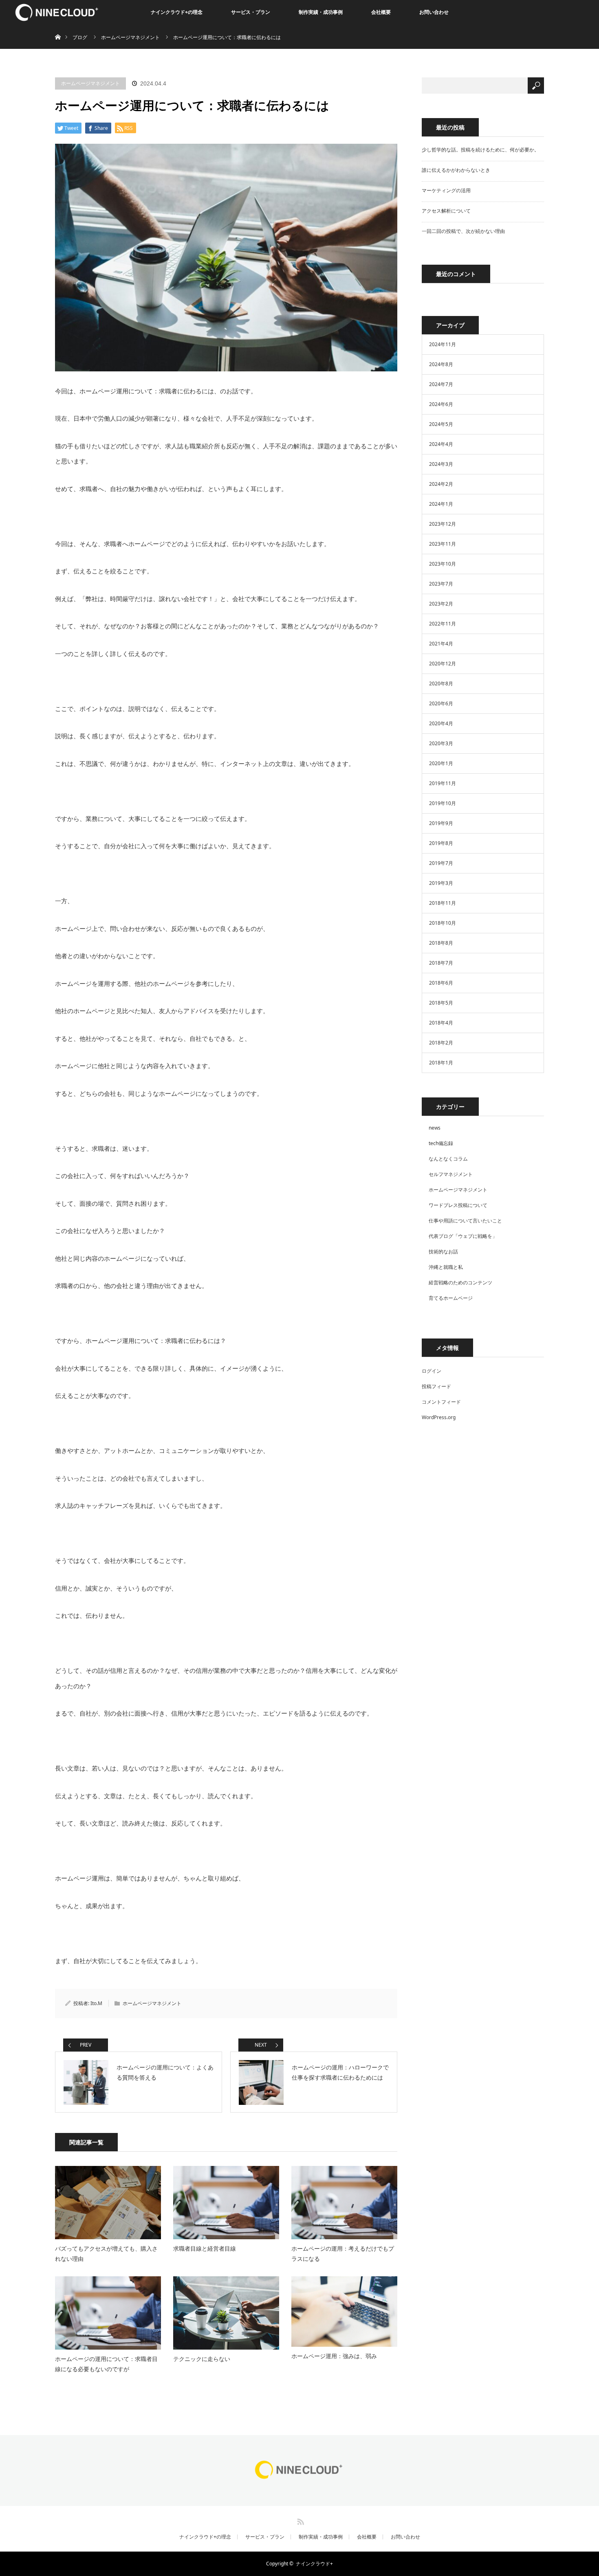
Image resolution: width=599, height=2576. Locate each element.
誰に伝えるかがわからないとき (456, 170)
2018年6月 (441, 983)
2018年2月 (441, 1043)
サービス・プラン (251, 12)
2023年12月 (443, 524)
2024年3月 (441, 464)
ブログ (80, 37)
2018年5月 (441, 1003)
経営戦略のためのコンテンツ (460, 1283)
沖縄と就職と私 (446, 1267)
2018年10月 (443, 923)
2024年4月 (441, 444)
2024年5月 (441, 424)
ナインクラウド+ (314, 2564)
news (435, 1128)
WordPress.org (439, 1417)
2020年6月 (441, 703)
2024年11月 (443, 344)
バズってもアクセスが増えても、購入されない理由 (106, 2253)
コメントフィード (441, 1402)
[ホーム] (58, 27)
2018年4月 (441, 1023)
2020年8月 (441, 683)
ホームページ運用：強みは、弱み (334, 2356)
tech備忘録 (441, 1143)
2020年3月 (441, 743)
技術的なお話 (443, 1252)
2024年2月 (441, 484)
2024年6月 (441, 404)
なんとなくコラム (448, 1159)
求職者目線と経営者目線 (205, 2248)
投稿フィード (436, 1386)
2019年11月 (443, 783)
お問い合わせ (434, 12)
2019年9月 (441, 823)
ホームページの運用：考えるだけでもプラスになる (343, 2253)
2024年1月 (441, 504)
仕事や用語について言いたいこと (465, 1221)
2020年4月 (441, 723)
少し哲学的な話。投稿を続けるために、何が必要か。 (480, 150)
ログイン (432, 1371)
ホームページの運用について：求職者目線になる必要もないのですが (106, 2364)
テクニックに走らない (202, 2359)
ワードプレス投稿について (458, 1205)
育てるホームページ (451, 1298)
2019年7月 (441, 863)
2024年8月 (441, 364)
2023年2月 (441, 604)
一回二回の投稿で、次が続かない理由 (463, 231)
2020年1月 (441, 763)
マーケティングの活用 (446, 190)
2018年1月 (441, 1063)
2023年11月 (443, 544)
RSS (299, 2520)
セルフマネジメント (451, 1174)
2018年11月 (443, 903)
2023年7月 (441, 584)
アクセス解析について (446, 211)
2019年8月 (441, 843)
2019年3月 (441, 883)
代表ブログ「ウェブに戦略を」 (463, 1236)
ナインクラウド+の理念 (177, 12)
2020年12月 (443, 664)
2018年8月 (441, 943)
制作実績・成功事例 (321, 12)
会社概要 (381, 12)
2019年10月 (443, 803)
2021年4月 (441, 644)
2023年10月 (443, 564)
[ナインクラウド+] (299, 2479)
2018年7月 (441, 963)
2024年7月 (441, 384)
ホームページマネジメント (90, 83)
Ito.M (96, 2003)
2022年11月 (443, 624)
